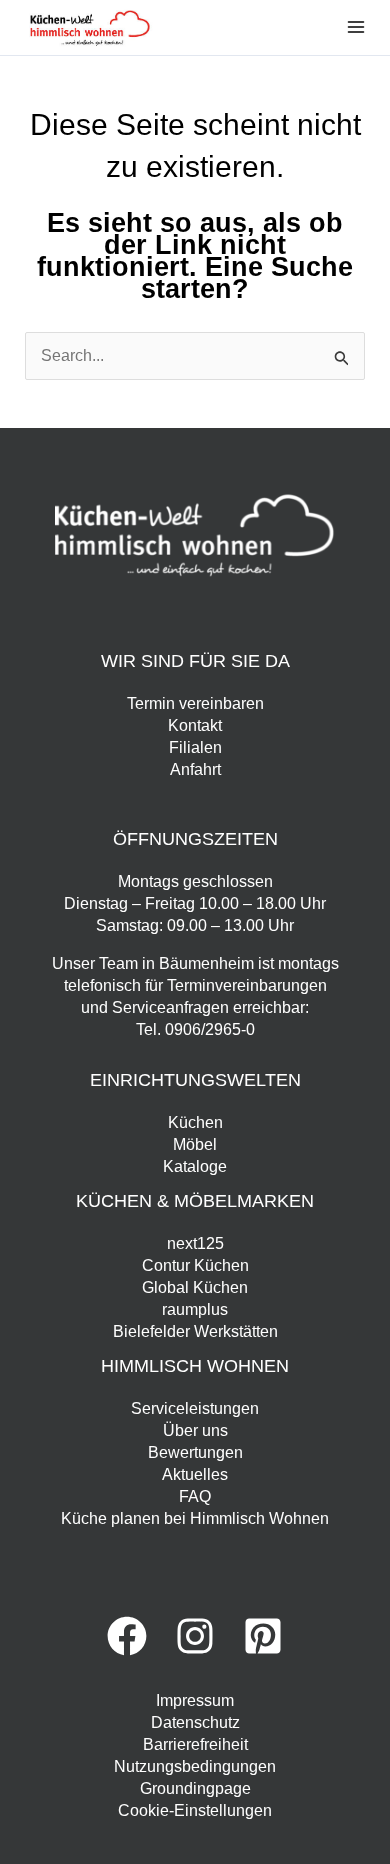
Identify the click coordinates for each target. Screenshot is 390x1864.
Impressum (195, 1700)
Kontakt (195, 725)
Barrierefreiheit (195, 1744)
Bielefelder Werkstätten (195, 1331)
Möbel (195, 1144)
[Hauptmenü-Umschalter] (356, 27)
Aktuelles (195, 1474)
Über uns (195, 1430)
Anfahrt (195, 769)
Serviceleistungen (195, 1408)
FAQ (195, 1496)
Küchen (195, 1122)
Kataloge (195, 1166)
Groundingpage (195, 1788)
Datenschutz (195, 1722)
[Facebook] (127, 1636)
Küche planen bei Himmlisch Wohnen (195, 1518)
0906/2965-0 (210, 1029)
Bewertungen (195, 1452)
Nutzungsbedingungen (195, 1766)
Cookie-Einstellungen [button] (195, 1810)
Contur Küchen (195, 1265)
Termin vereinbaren (195, 703)
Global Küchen (195, 1287)
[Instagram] (195, 1636)
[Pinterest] (263, 1636)
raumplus (195, 1309)
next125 (195, 1243)
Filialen (195, 747)
